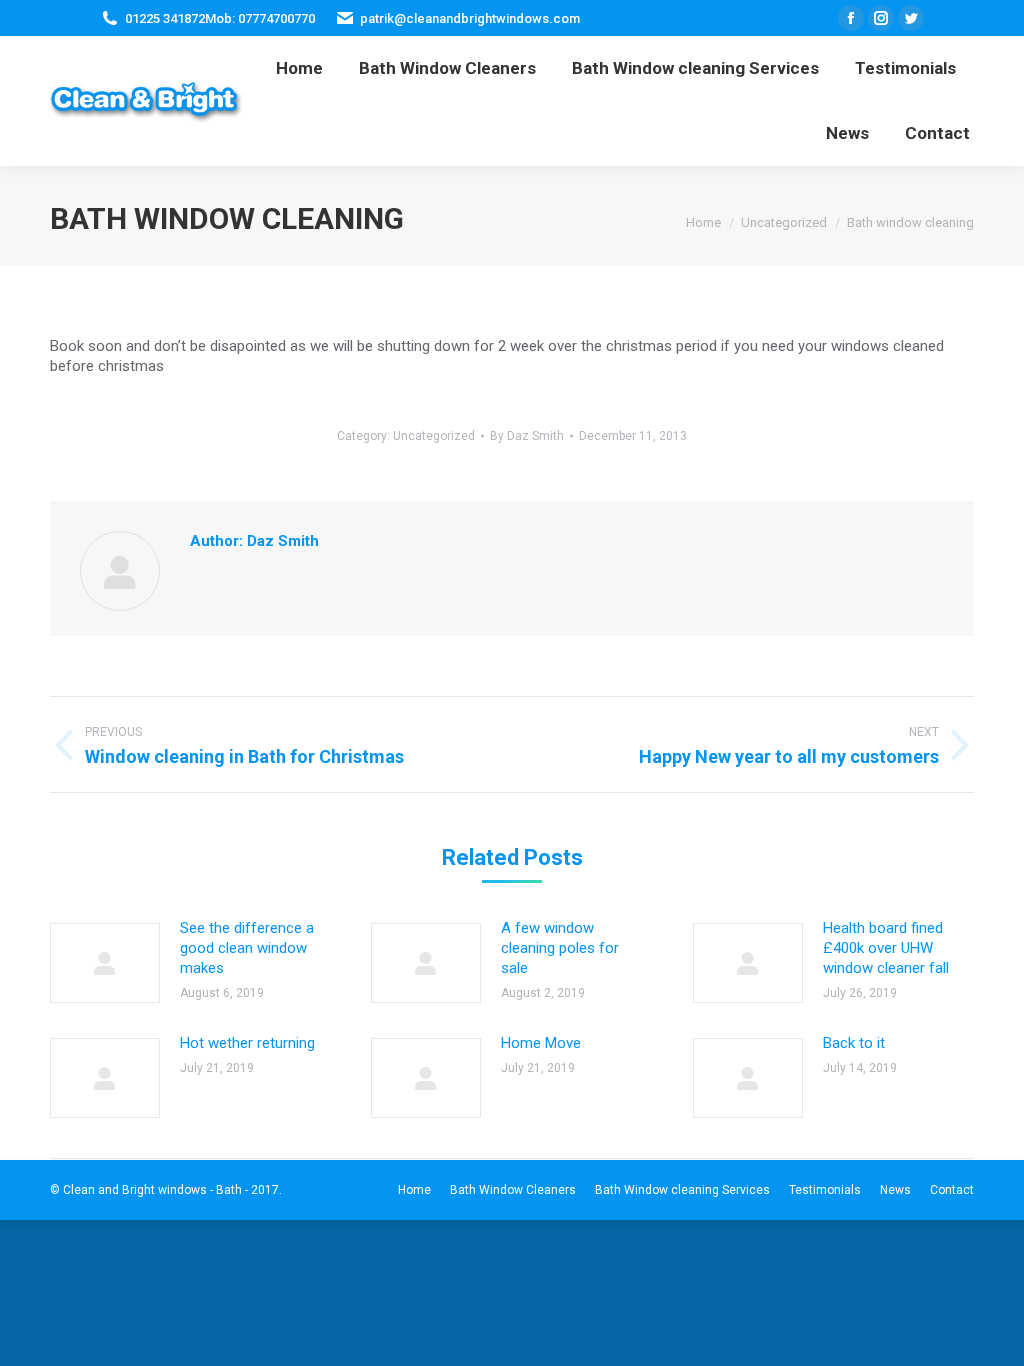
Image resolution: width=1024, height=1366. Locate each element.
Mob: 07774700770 (260, 18)
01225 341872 (165, 18)
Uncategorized (434, 436)
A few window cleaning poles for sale (560, 948)
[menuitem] (299, 68)
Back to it (854, 1043)
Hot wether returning (247, 1043)
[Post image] (105, 963)
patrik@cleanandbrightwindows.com (470, 18)
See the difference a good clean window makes (247, 948)
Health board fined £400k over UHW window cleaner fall (886, 948)
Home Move (541, 1043)
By (527, 436)
